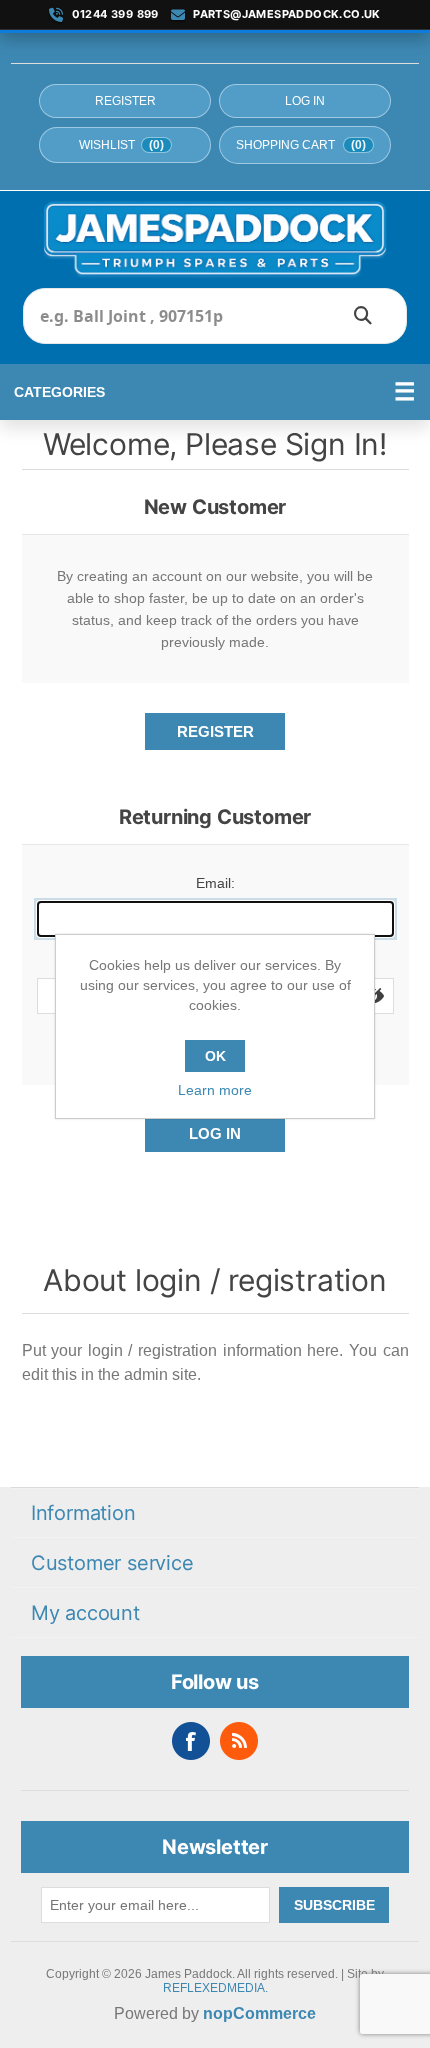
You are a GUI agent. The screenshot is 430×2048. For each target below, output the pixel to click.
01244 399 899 (115, 14)
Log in (305, 101)
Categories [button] (59, 392)
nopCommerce (259, 2013)
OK (215, 1056)
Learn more (215, 1090)
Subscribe (334, 1905)
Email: (215, 883)
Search (363, 316)
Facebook (191, 1741)
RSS (239, 1741)
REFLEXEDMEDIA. (215, 1988)
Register (125, 101)
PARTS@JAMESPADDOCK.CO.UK (287, 14)
